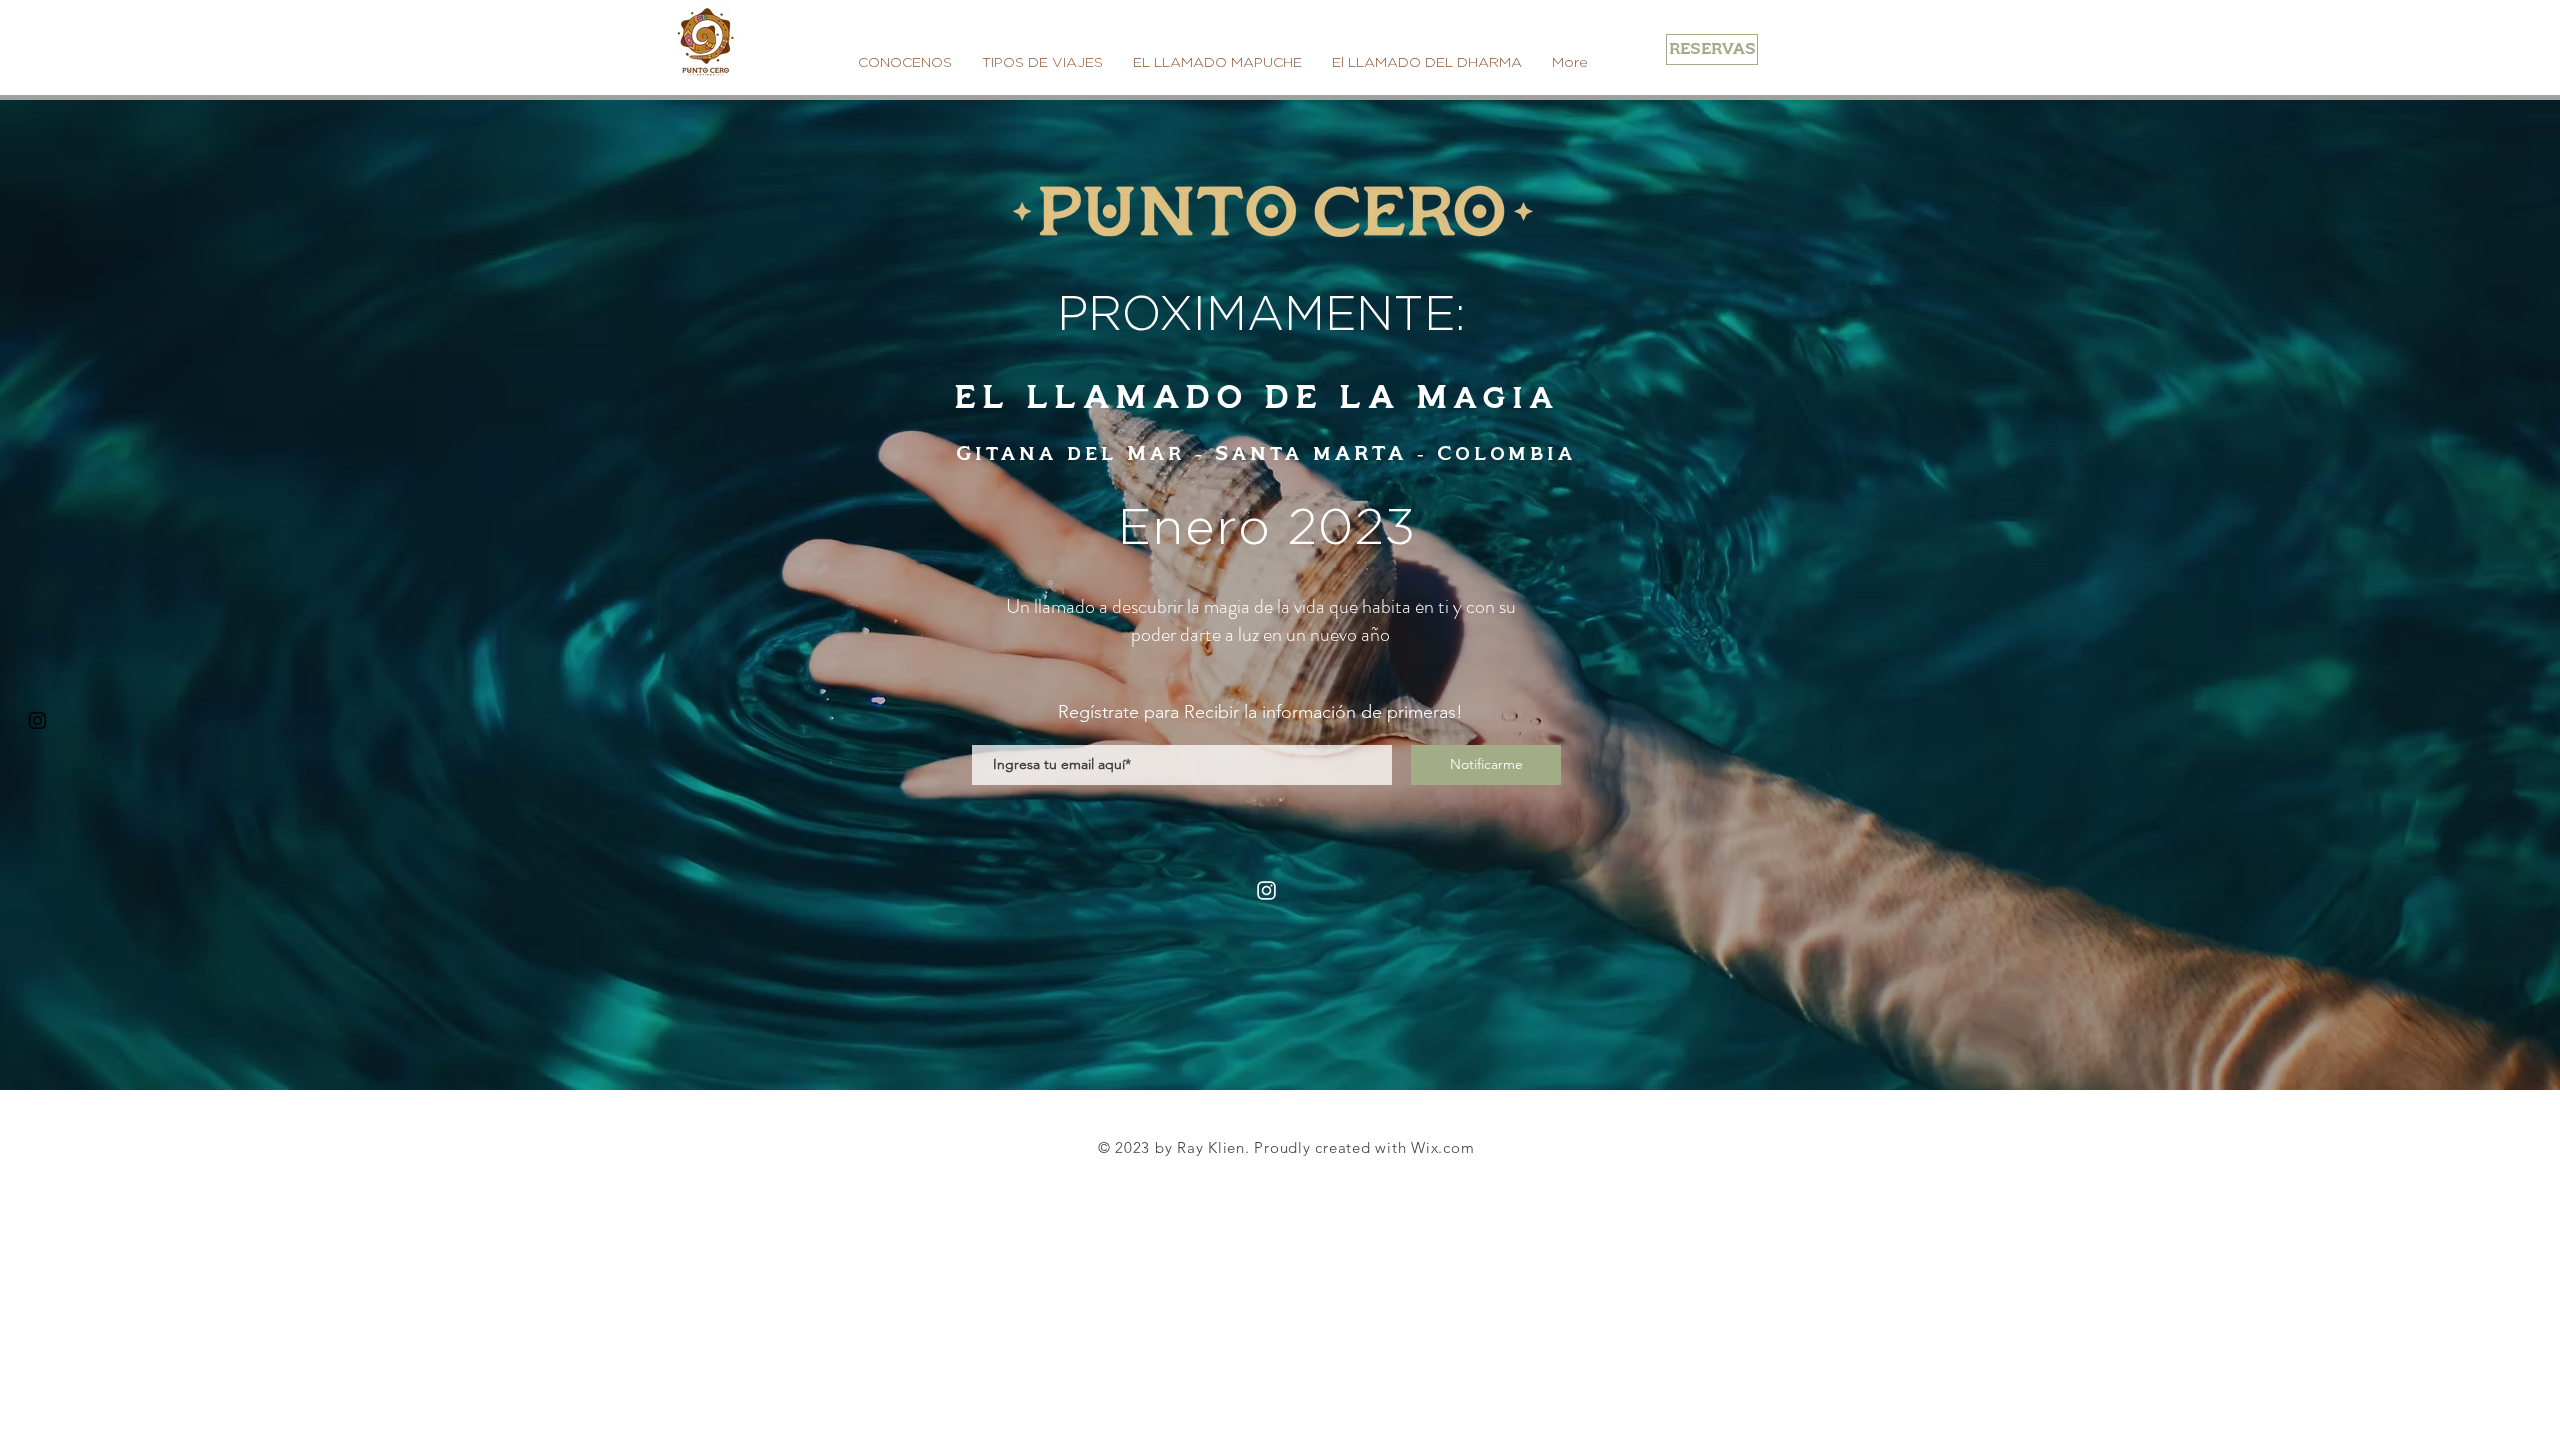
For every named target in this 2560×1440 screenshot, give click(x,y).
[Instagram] (1266, 890)
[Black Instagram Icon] (37, 720)
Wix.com (1442, 1147)
